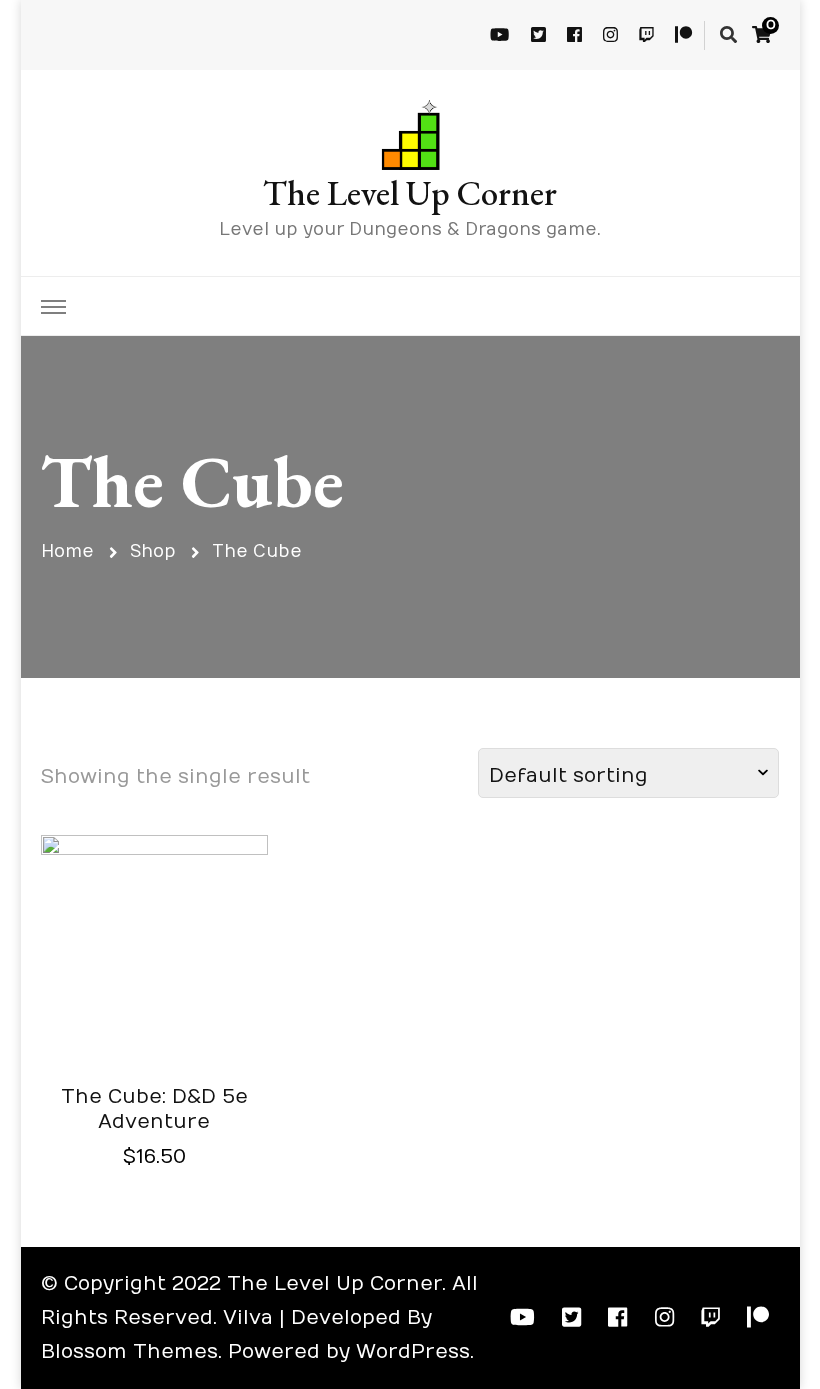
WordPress (413, 1351)
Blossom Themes (129, 1351)
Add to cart (154, 960)
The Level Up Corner (410, 192)
